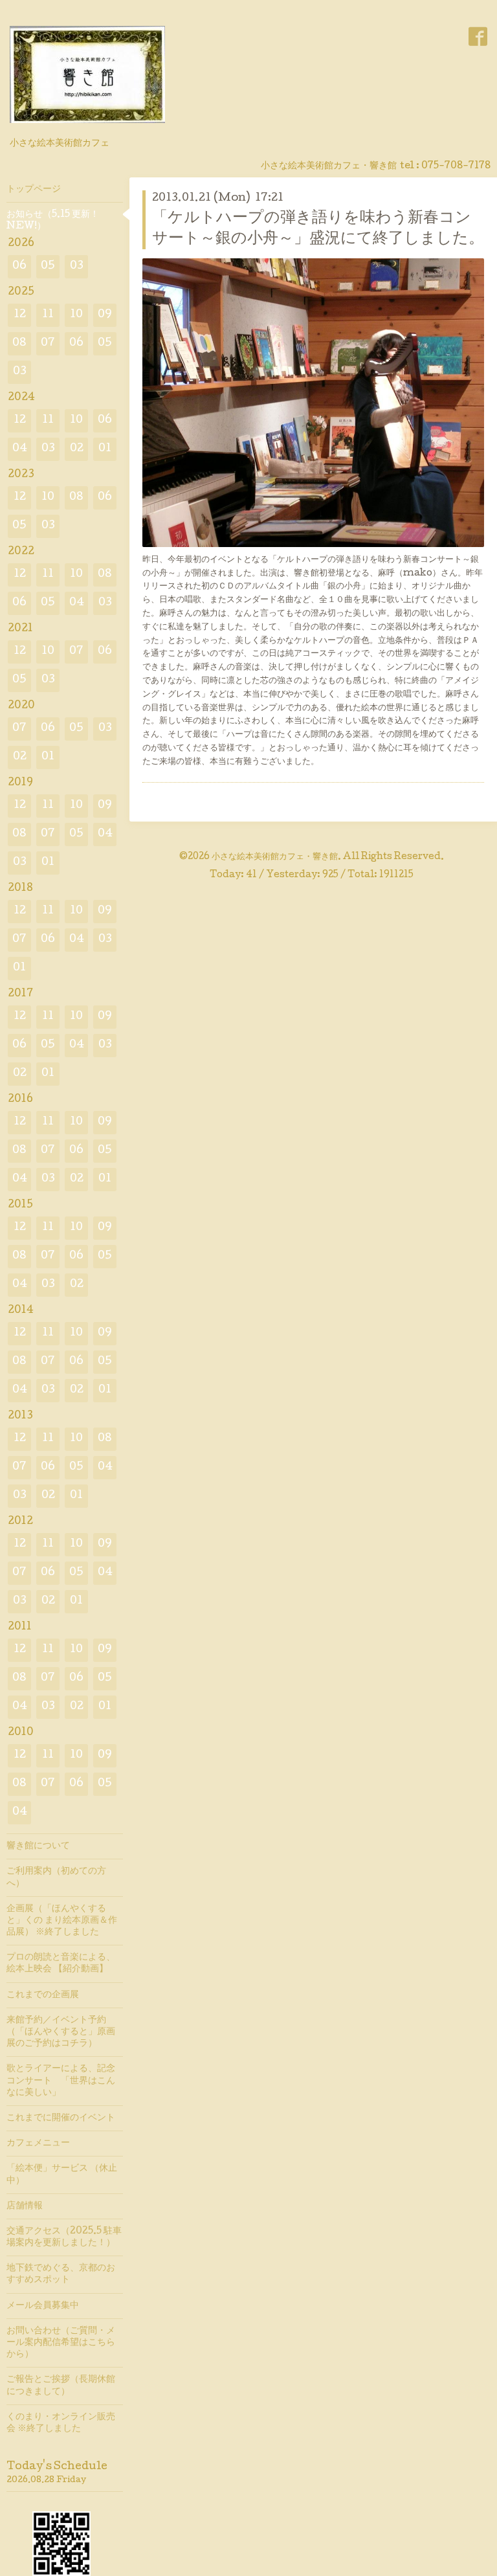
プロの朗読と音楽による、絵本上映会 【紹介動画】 (61, 1964)
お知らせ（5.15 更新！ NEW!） (53, 221)
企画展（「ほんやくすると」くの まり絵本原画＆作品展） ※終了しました (62, 1921)
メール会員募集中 (43, 2306)
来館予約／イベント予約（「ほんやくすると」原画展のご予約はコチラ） (61, 2032)
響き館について (38, 1846)
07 (48, 343)
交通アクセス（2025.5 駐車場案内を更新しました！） (64, 2237)
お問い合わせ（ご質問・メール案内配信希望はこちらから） (61, 2343)
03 (77, 266)
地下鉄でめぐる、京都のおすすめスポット (61, 2274)
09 (105, 315)
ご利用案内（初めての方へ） (56, 1877)
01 (105, 449)
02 (77, 449)
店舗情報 (25, 2206)
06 (19, 266)
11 (48, 315)
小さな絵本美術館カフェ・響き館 (275, 857)
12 (20, 315)
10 (76, 315)
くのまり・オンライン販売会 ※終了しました (61, 2423)
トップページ (34, 190)
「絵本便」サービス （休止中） (62, 2175)
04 (20, 449)
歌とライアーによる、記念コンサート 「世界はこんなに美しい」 (61, 2081)
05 (48, 266)
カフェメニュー (38, 2144)
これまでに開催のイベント (61, 2118)
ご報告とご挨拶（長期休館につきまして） (61, 2386)
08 (19, 343)
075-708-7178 (456, 166)
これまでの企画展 (43, 1995)
